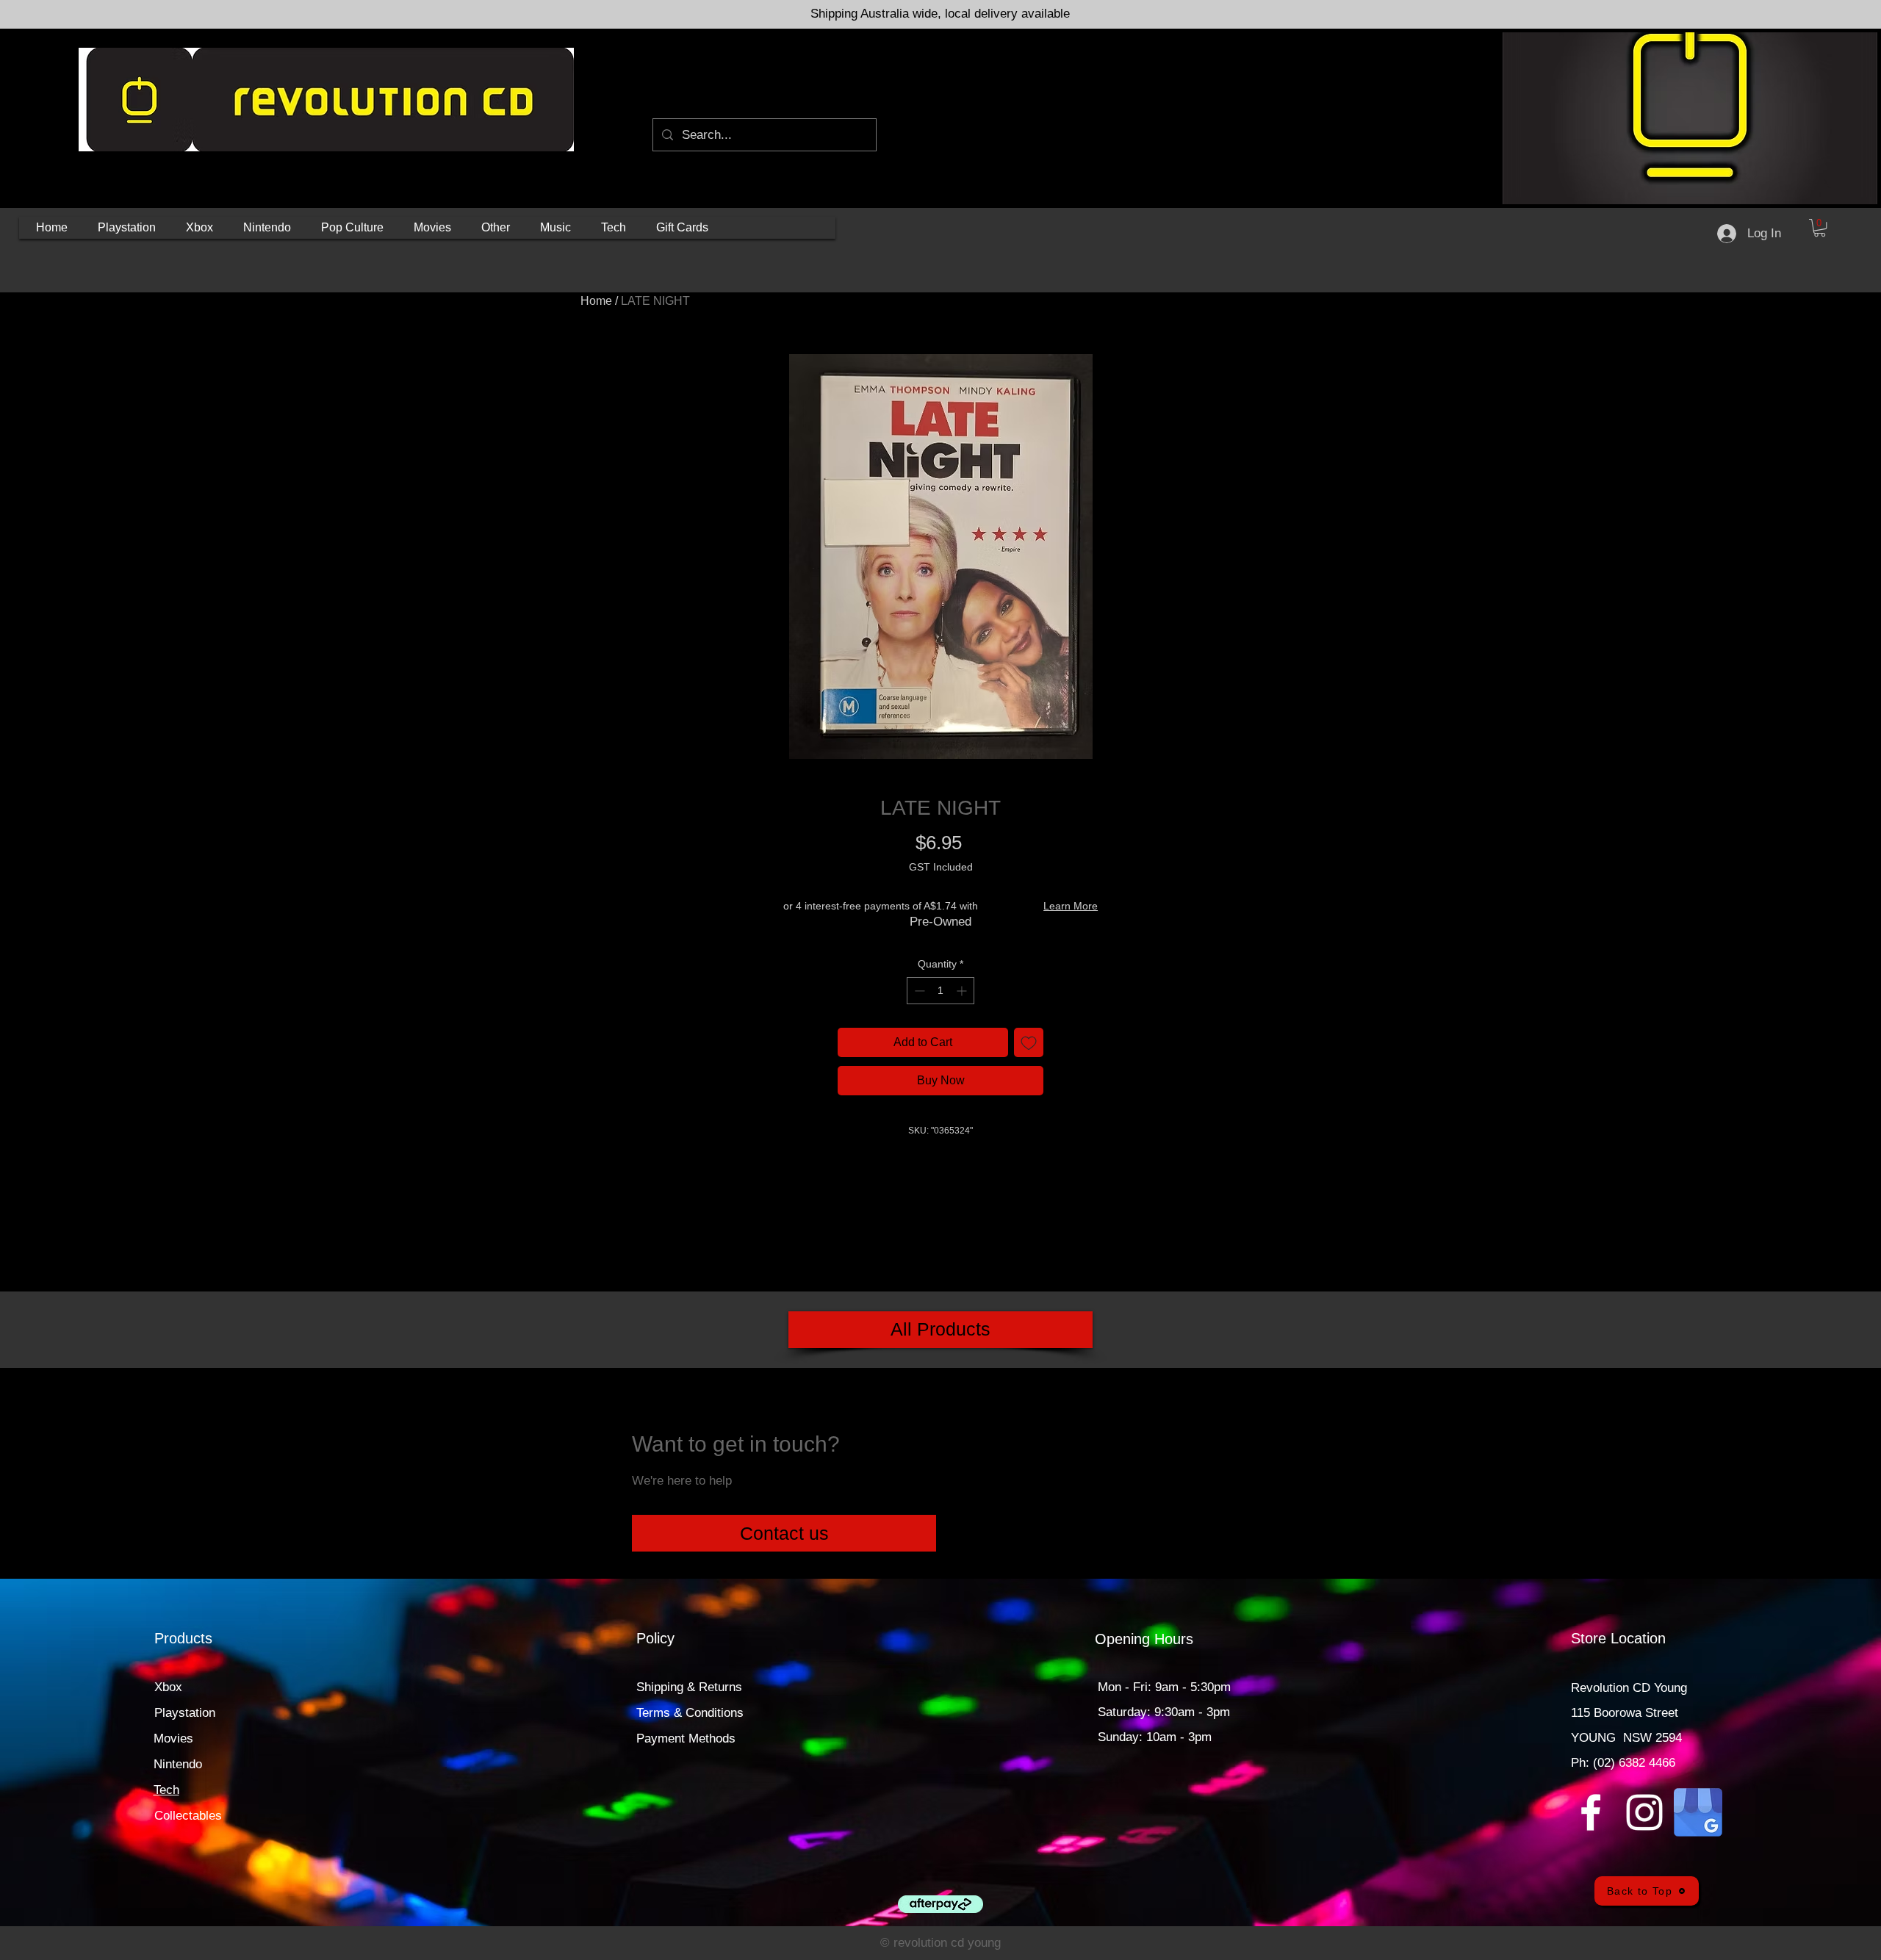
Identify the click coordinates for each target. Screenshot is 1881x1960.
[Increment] (963, 991)
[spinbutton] (940, 991)
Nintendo (178, 1764)
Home (596, 301)
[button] (127, 228)
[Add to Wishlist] (1029, 1042)
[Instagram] (1644, 1812)
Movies (173, 1739)
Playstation (185, 1713)
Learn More (1071, 906)
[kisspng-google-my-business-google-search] (1698, 1812)
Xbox (168, 1687)
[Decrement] (918, 991)
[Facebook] (1591, 1812)
